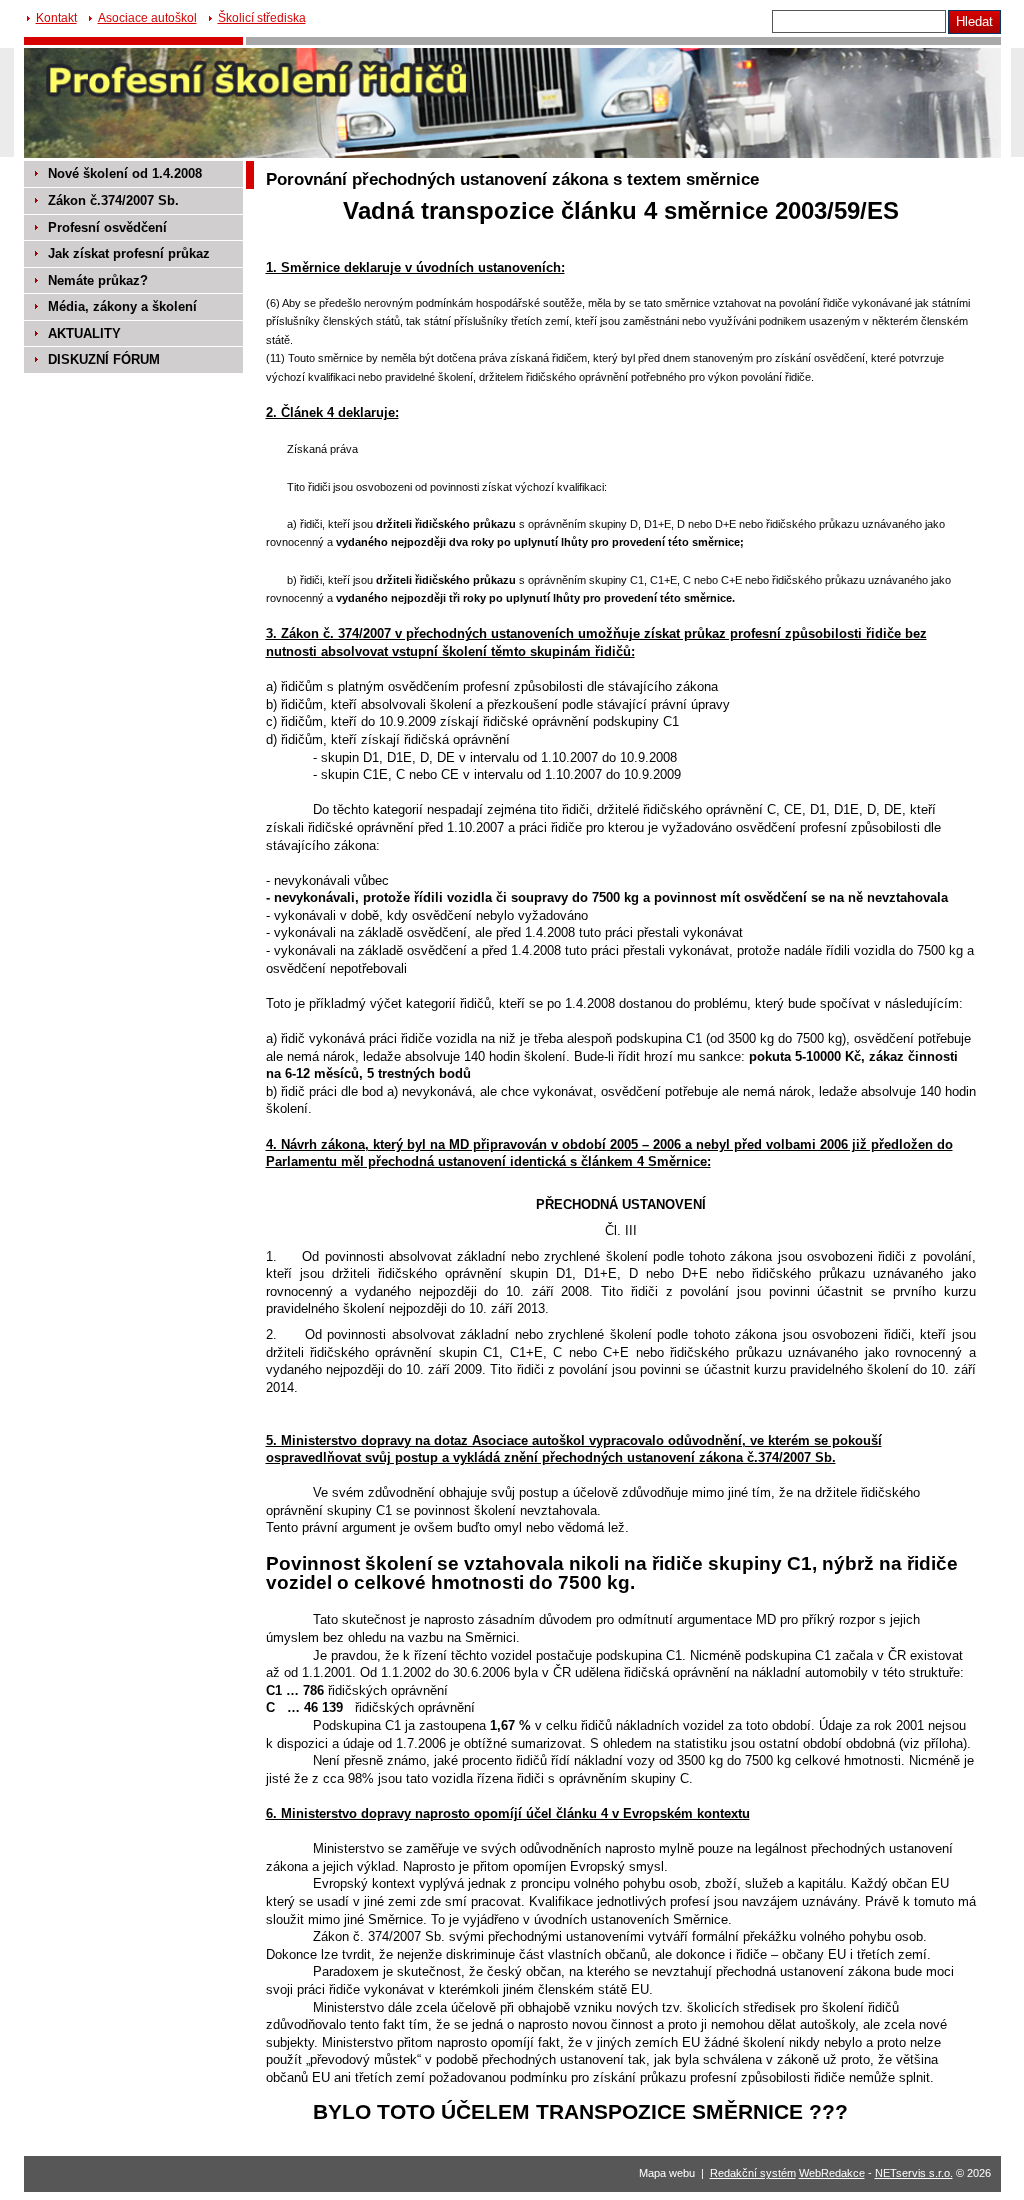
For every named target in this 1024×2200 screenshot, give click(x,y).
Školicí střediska (262, 18)
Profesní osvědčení (107, 227)
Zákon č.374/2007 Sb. (113, 200)
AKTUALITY (84, 333)
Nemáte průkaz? (98, 280)
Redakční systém (753, 2173)
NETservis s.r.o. (914, 2173)
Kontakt (56, 18)
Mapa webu (667, 2173)
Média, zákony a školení (122, 306)
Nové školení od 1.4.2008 (125, 173)
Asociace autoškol (147, 18)
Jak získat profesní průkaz (129, 253)
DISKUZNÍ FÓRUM (104, 359)
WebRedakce (832, 2173)
